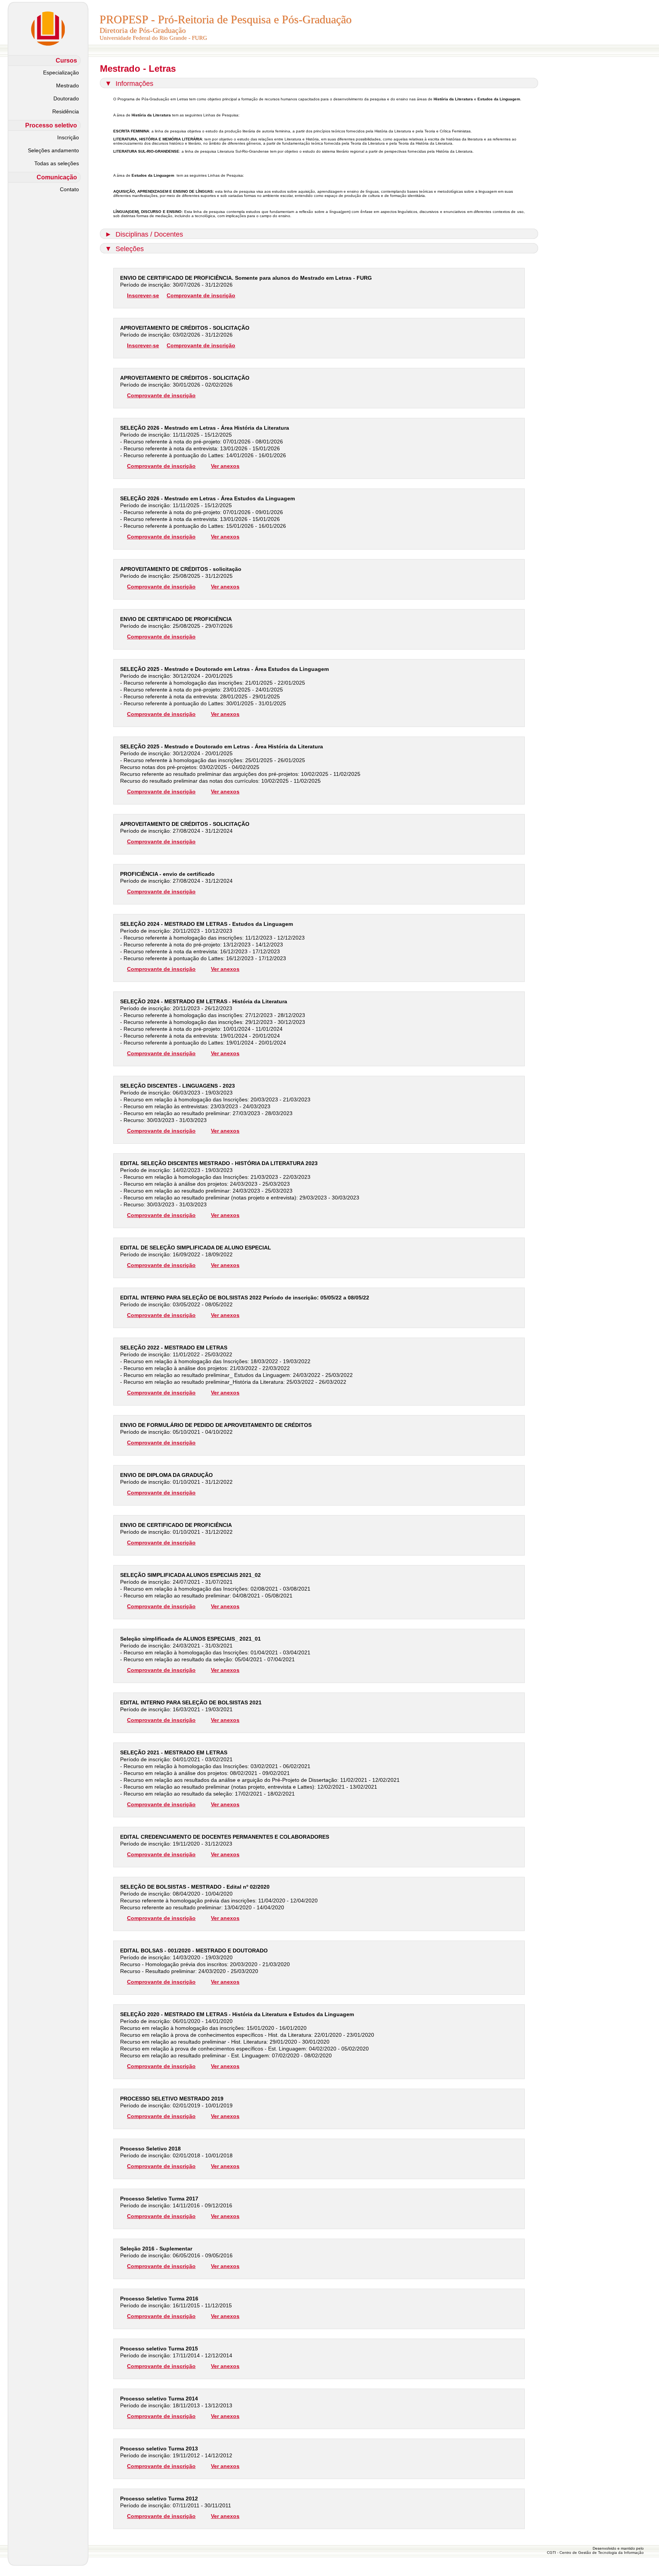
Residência (66, 111)
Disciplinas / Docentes (149, 234)
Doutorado (66, 98)
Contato (69, 189)
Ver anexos (225, 466)
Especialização (61, 73)
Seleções (130, 249)
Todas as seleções (57, 163)
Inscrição (68, 137)
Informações (134, 84)
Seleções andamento (53, 150)
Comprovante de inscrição (201, 295)
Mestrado (68, 85)
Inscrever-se (143, 295)
